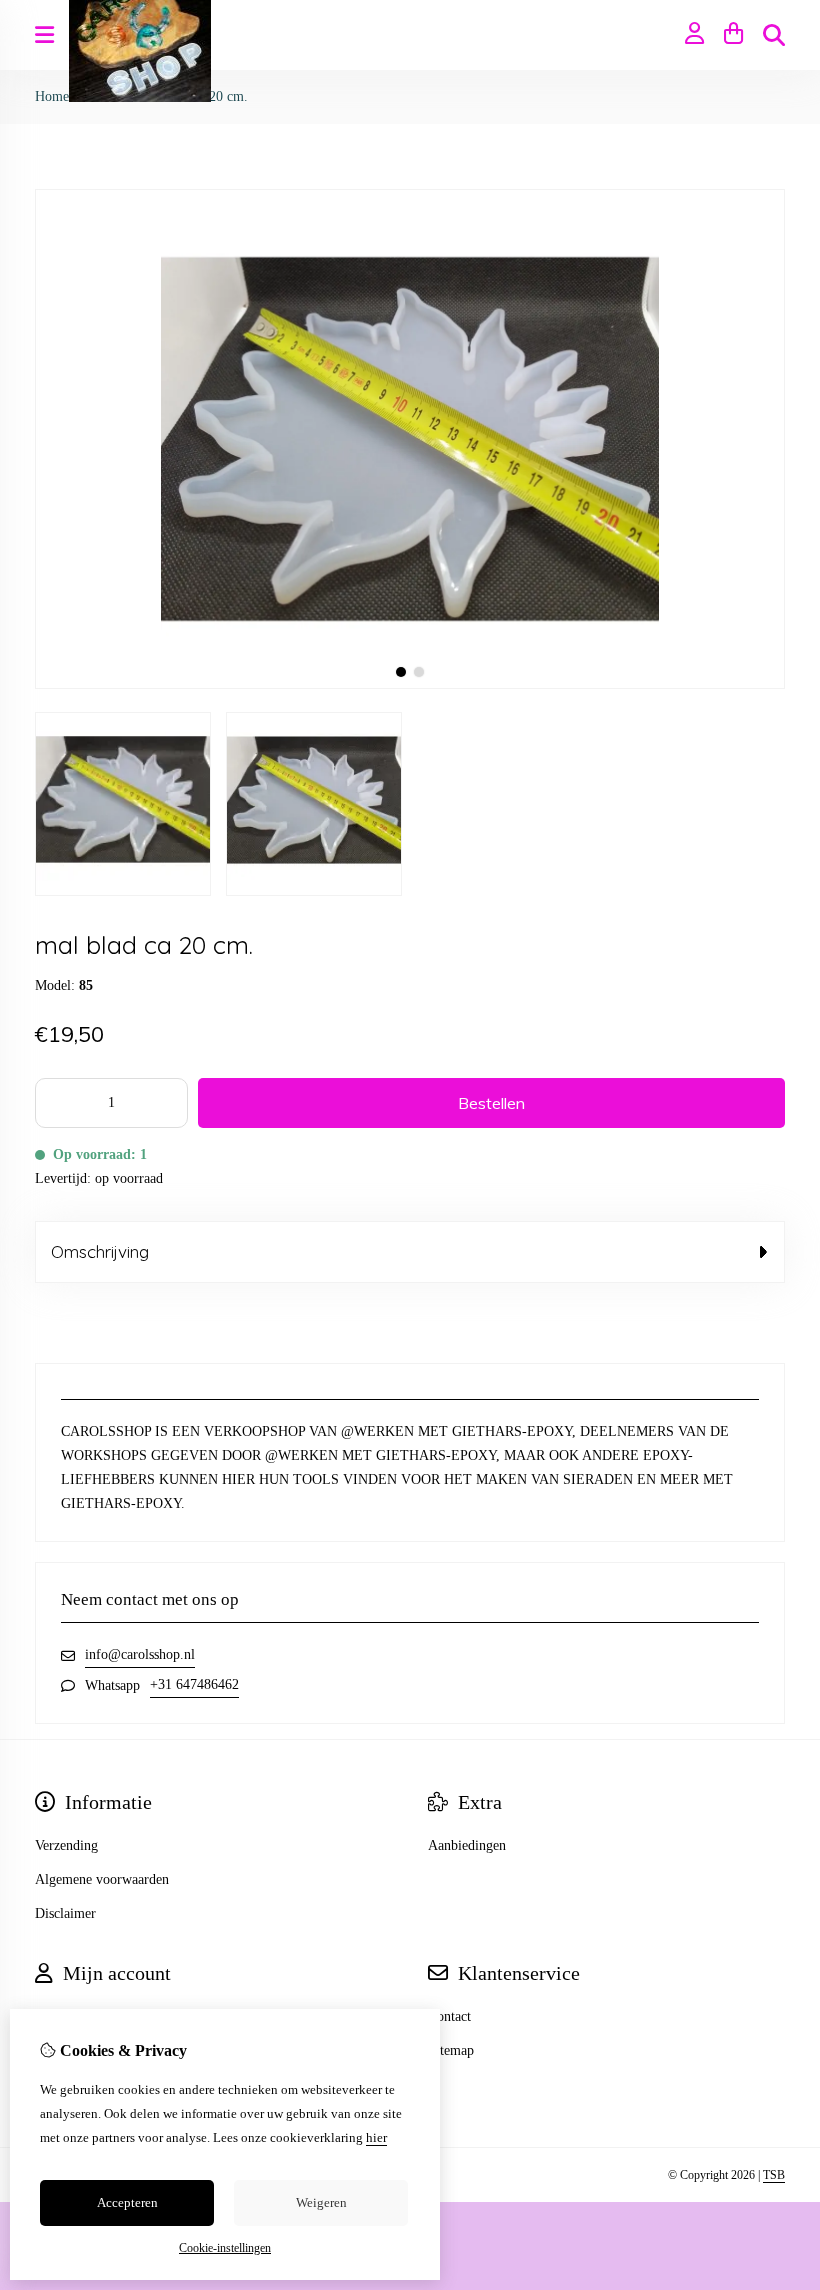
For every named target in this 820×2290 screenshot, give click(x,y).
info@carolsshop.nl (140, 1654)
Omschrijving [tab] (100, 1251)
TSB (774, 2175)
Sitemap (451, 2050)
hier (376, 2137)
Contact (449, 2016)
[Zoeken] (774, 35)
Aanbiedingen (467, 1845)
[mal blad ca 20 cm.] (410, 684)
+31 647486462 (194, 1684)
